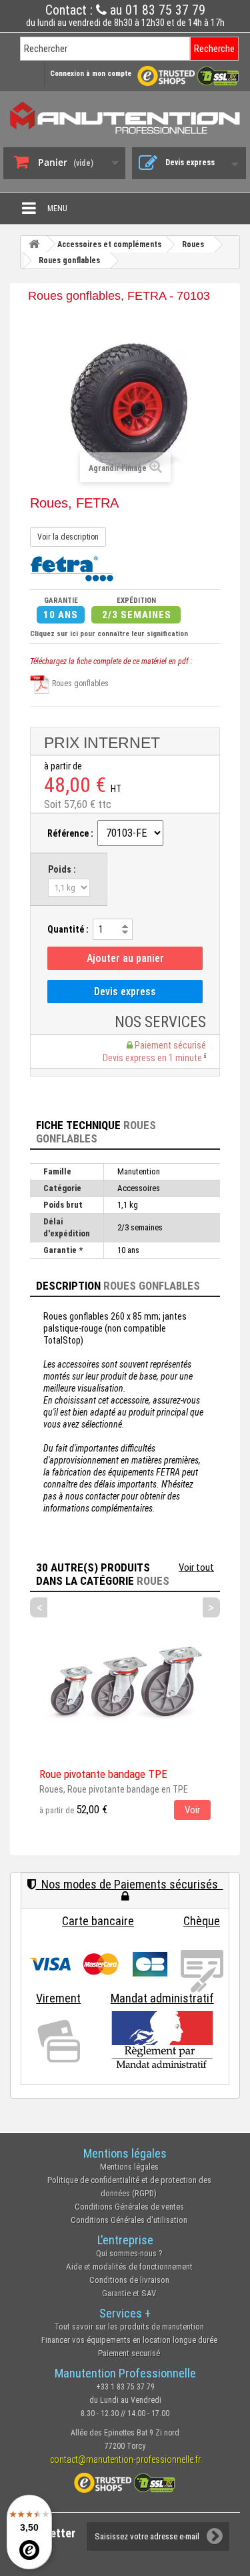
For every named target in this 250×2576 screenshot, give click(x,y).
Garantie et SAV (129, 2293)
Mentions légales (129, 2167)
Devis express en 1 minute (153, 1058)
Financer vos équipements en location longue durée (129, 2340)
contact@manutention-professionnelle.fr (125, 2459)
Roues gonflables (79, 683)
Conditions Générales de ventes (129, 2207)
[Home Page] (34, 244)
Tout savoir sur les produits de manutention (129, 2327)
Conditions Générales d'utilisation (129, 2220)
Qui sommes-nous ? (129, 2253)
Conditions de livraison (129, 2280)
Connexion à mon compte (91, 74)
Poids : (62, 869)
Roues (153, 1581)
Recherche (214, 49)
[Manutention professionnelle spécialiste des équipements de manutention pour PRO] (125, 118)
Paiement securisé (129, 2353)
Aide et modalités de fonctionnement (129, 2267)
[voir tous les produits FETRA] (72, 568)
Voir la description (68, 537)
